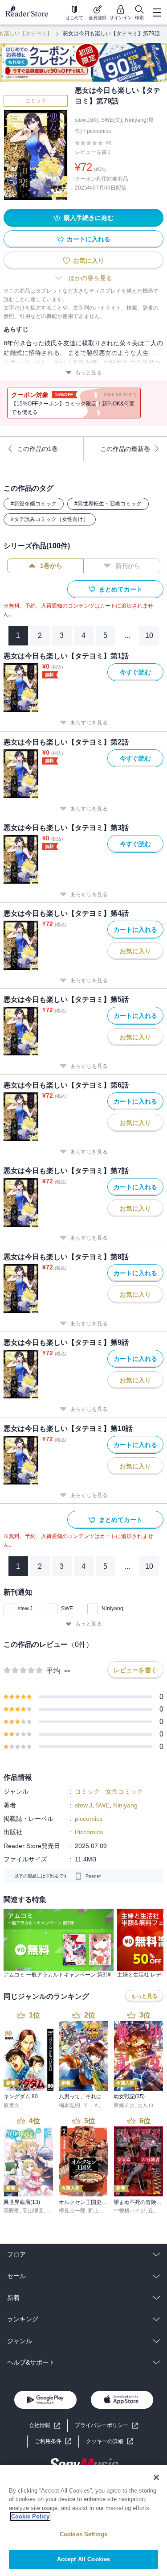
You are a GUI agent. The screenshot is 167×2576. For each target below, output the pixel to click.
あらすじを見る (89, 723)
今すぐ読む (135, 672)
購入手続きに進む (89, 218)
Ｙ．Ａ (91, 2105)
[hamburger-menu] (157, 12)
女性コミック (124, 1791)
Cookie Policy (30, 2516)
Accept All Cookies (83, 2559)
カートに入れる (89, 239)
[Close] (156, 2477)
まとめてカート (121, 589)
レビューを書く (94, 152)
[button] (110, 2442)
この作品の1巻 (37, 449)
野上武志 (99, 2211)
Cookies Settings (83, 2534)
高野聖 (12, 2211)
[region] (83, 2520)
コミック (36, 101)
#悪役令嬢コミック (34, 504)
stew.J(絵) (87, 120)
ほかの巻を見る (90, 278)
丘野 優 (157, 2211)
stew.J (25, 1608)
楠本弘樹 (69, 2105)
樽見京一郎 (72, 2211)
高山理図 (33, 2211)
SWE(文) (112, 120)
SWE (67, 1608)
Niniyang (112, 1608)
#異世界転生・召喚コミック (108, 504)
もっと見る (89, 372)
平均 (53, 1671)
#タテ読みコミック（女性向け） (50, 519)
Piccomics (89, 1832)
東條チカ (124, 2105)
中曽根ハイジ (130, 2211)
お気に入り (89, 260)
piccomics (99, 131)
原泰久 (12, 2105)
